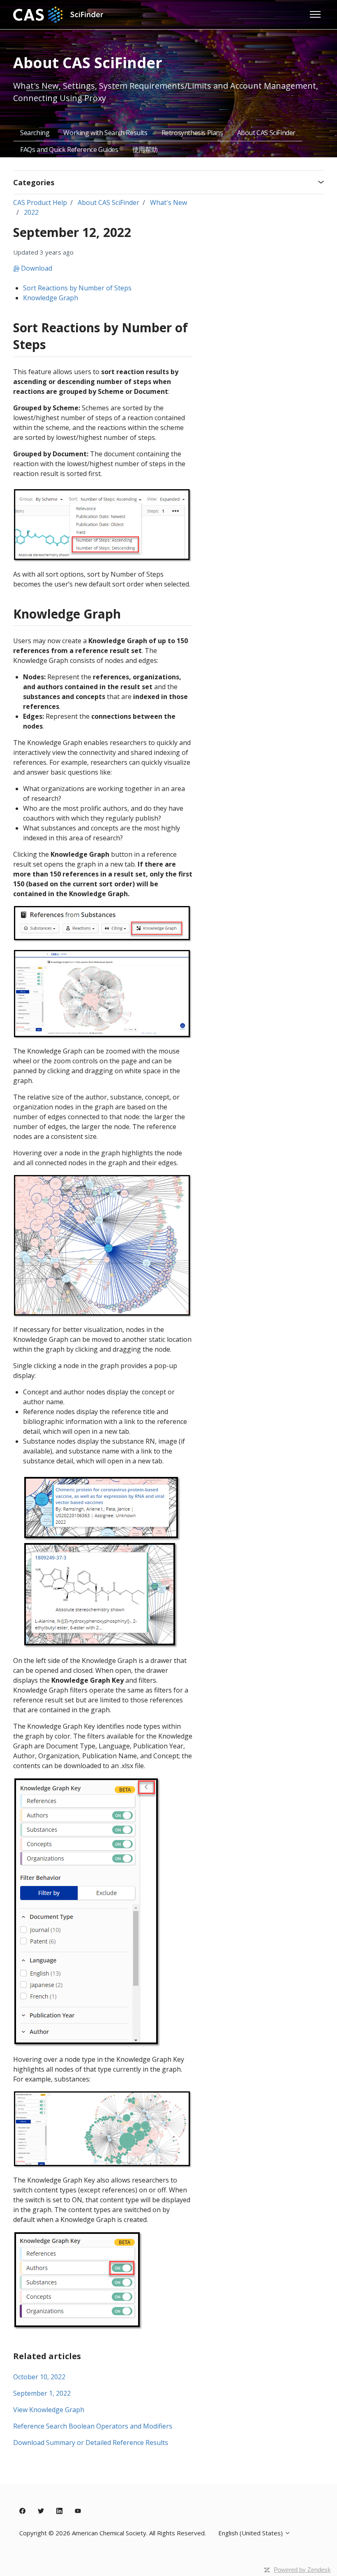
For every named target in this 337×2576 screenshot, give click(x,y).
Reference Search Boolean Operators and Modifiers (93, 2426)
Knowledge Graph (51, 298)
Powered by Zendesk (302, 2570)
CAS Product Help (40, 202)
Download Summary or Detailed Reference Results (91, 2443)
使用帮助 (145, 149)
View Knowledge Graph (49, 2410)
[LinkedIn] (59, 2511)
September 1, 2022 (42, 2393)
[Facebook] (22, 2511)
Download (36, 268)
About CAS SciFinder (266, 133)
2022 (31, 212)
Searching (35, 133)
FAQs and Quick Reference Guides (69, 149)
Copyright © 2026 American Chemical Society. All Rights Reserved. (113, 2533)
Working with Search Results (105, 133)
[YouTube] (78, 2511)
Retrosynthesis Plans (192, 133)
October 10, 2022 (39, 2377)
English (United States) (251, 2533)
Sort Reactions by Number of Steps (77, 288)
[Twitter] (41, 2511)
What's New (168, 202)
